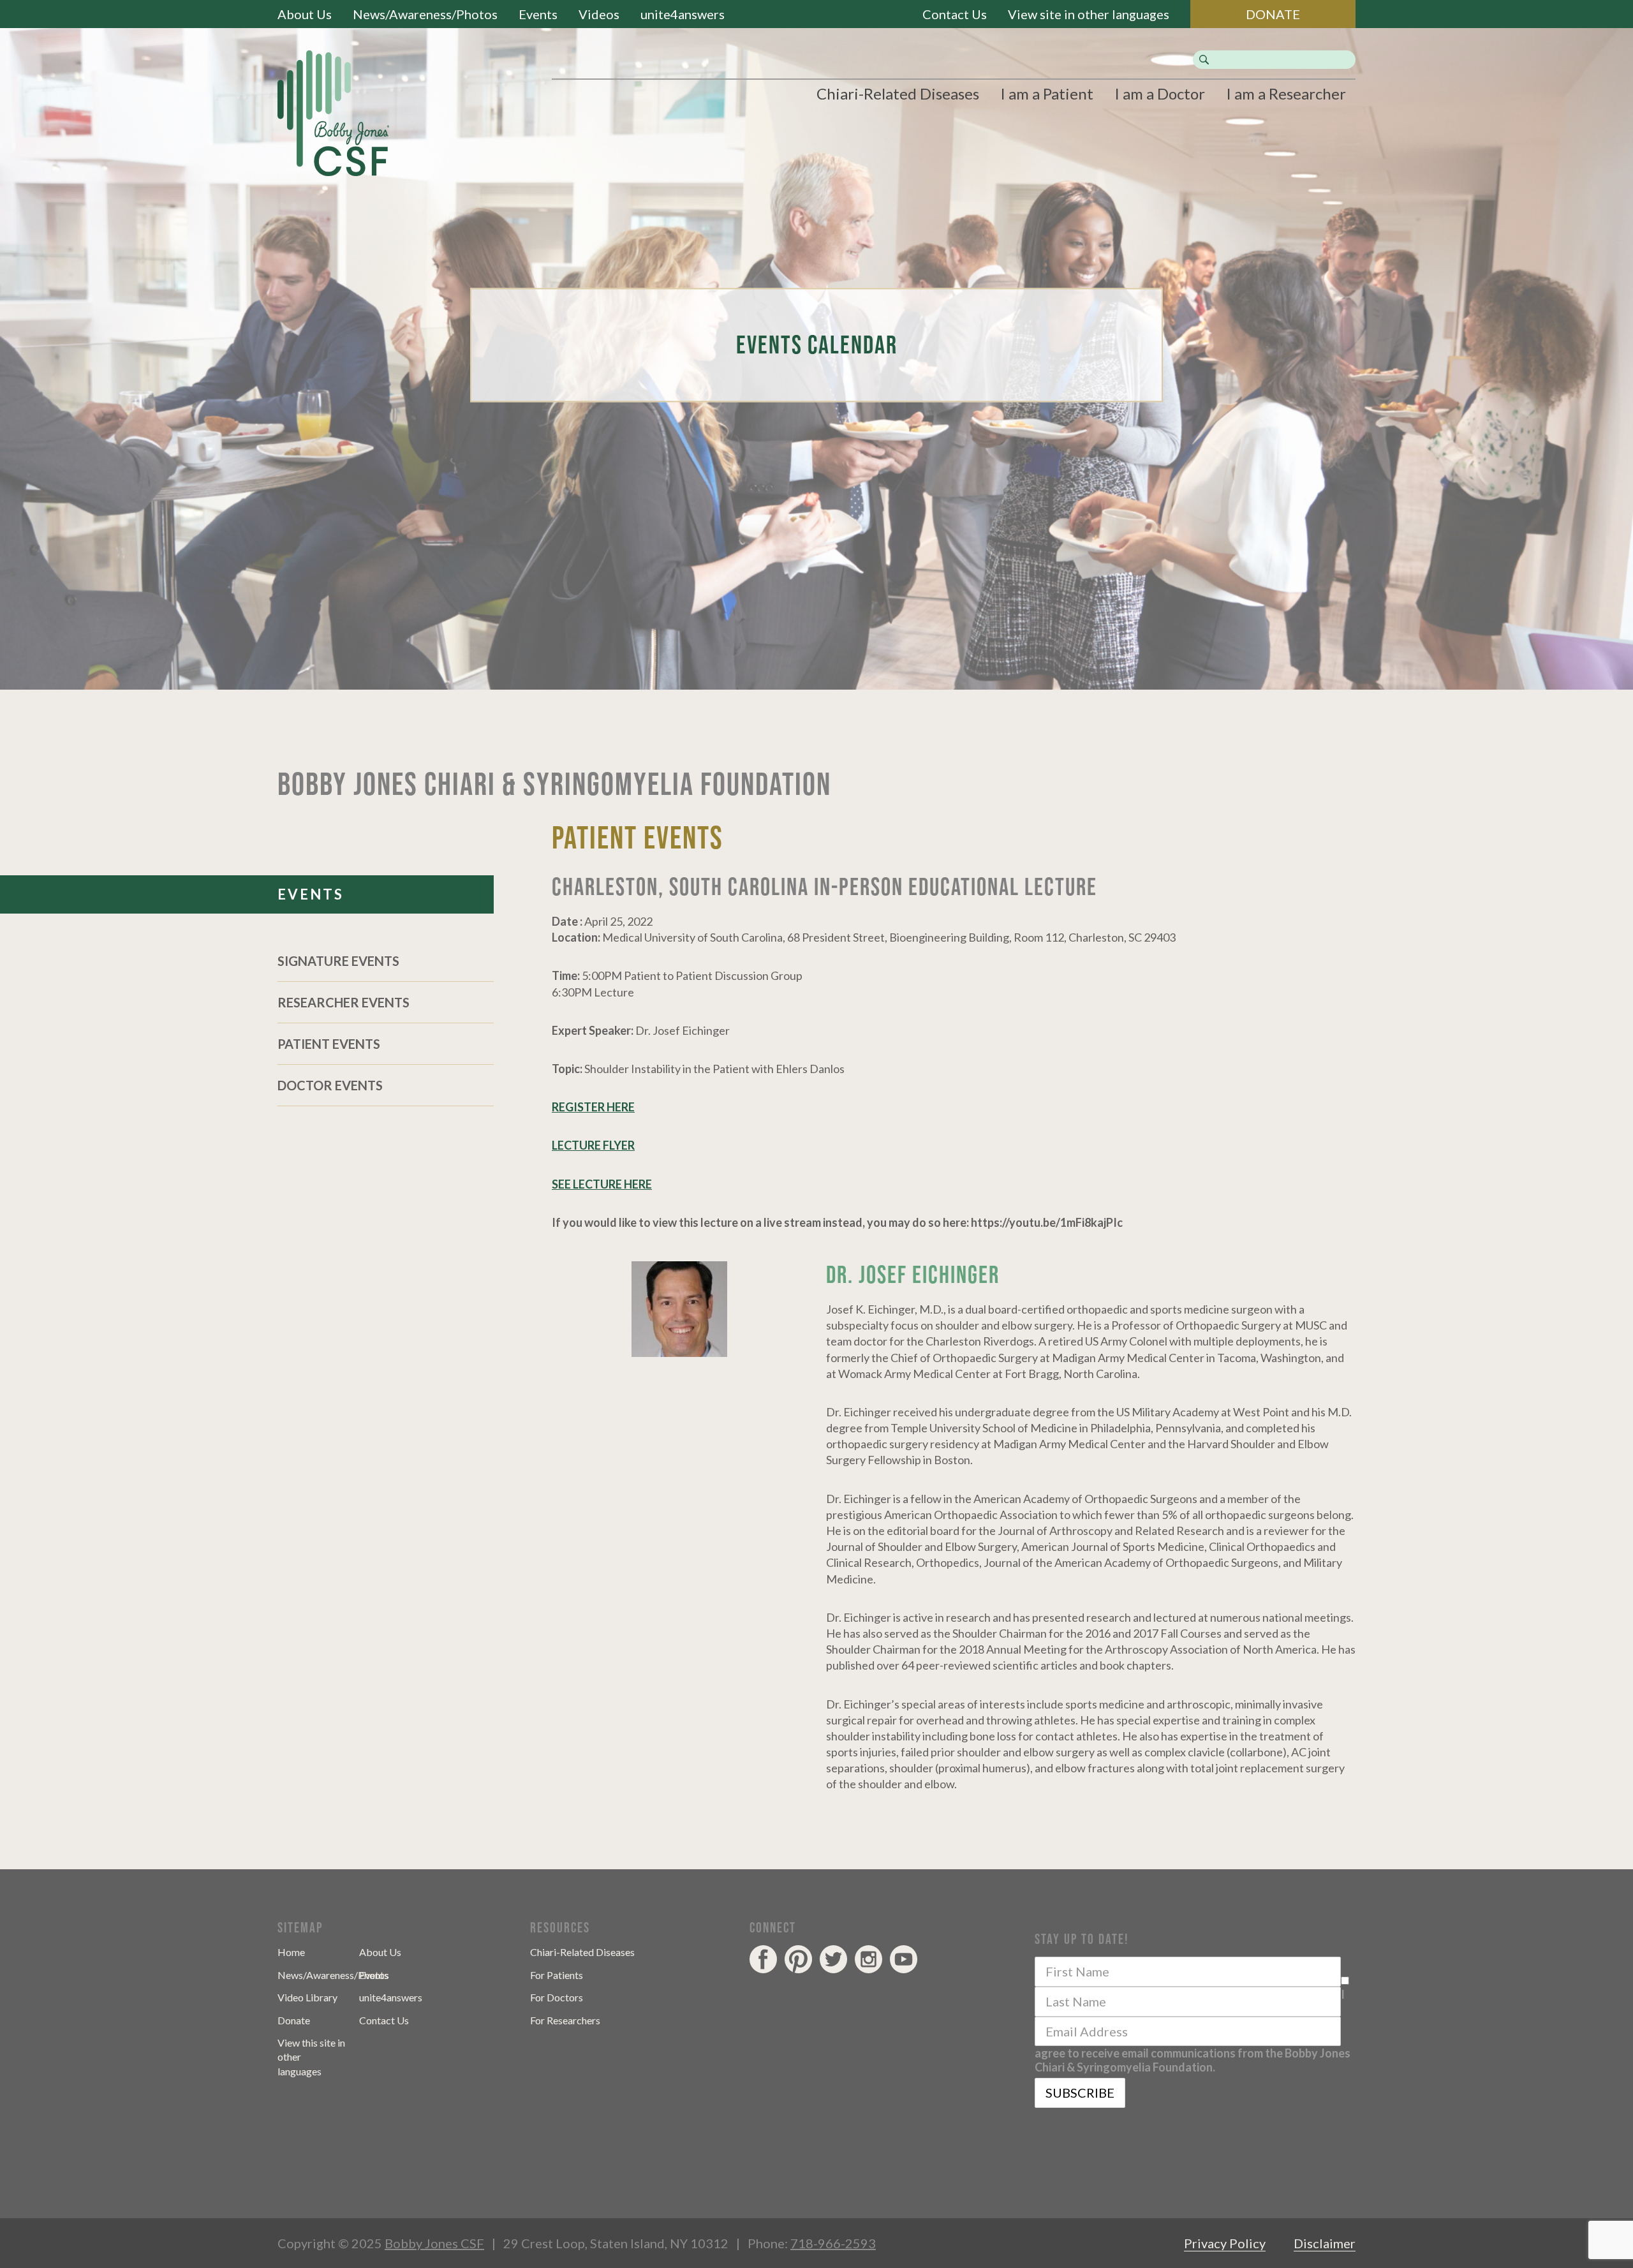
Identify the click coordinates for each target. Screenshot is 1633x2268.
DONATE (1273, 14)
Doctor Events (330, 1085)
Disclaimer (1325, 2243)
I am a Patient (1047, 93)
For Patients (557, 1975)
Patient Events (329, 1044)
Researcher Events (344, 1002)
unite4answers (683, 14)
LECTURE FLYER (593, 1145)
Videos (599, 14)
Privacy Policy (1225, 2243)
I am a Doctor (1160, 93)
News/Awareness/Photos (425, 14)
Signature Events (338, 961)
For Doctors (557, 1997)
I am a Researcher (1286, 93)
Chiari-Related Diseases (898, 93)
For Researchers (565, 2020)
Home (291, 1952)
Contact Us (955, 14)
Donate (294, 2020)
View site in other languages (1089, 14)
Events (538, 14)
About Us (305, 14)
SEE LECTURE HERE (602, 1184)
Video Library (307, 1997)
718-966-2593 (833, 2243)
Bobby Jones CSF (434, 2243)
